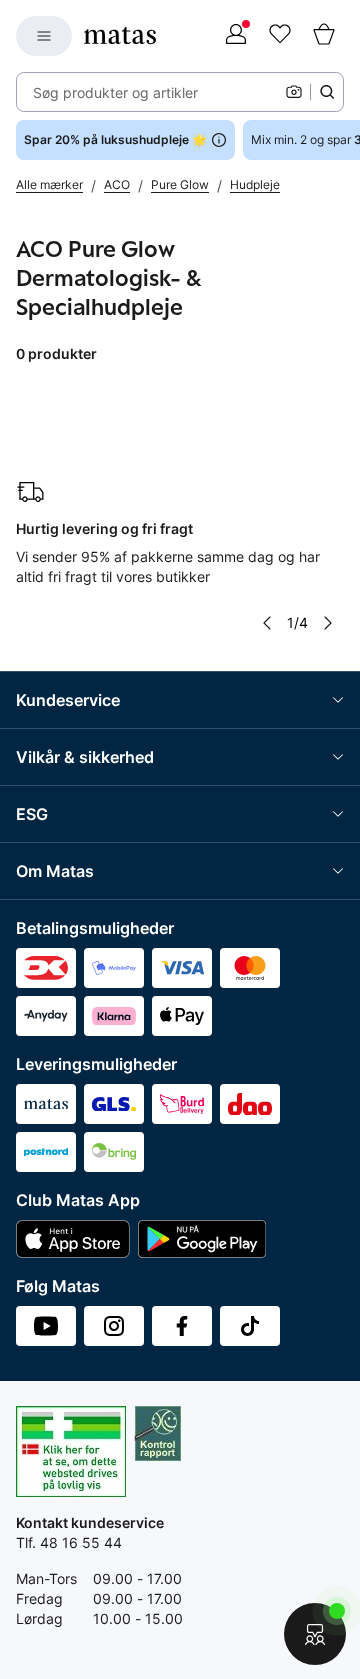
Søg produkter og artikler (115, 92)
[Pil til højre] (328, 623)
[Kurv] (324, 36)
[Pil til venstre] (267, 623)
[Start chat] (315, 1634)
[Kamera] (294, 92)
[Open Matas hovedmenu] (44, 36)
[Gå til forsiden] (120, 35)
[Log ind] (236, 36)
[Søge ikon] (327, 92)
